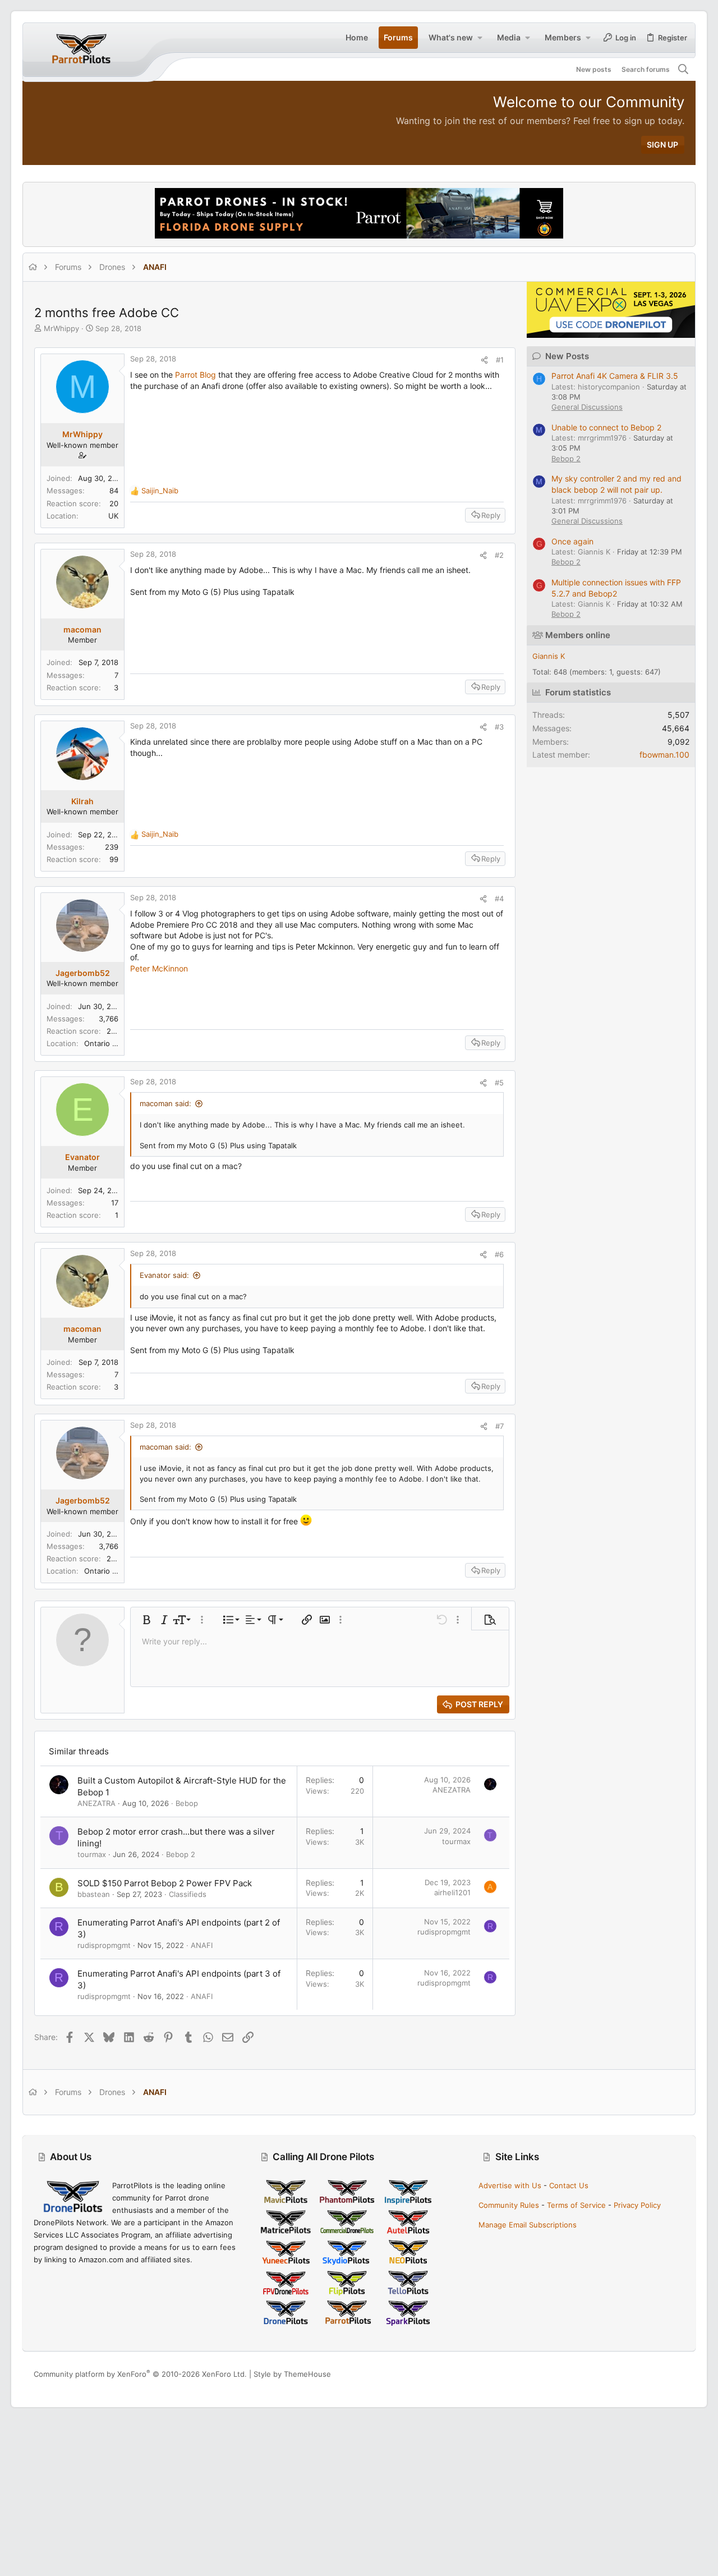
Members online (578, 635)
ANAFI (202, 1945)
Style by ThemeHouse (292, 2374)
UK (113, 516)
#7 (500, 1426)
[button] (480, 38)
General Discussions (587, 407)
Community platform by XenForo (140, 2374)
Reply (491, 515)
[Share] (484, 360)
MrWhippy (61, 328)
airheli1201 (452, 1892)
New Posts (567, 356)
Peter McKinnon (159, 968)
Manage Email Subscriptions (528, 2225)
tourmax (92, 1854)
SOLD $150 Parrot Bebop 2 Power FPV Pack (165, 1883)
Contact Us (569, 2185)
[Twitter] (679, 2374)
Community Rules (509, 2205)
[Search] (684, 70)
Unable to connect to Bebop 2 (606, 427)
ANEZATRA (96, 1803)
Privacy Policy (637, 2205)
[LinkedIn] (662, 2374)
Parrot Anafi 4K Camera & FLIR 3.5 (615, 376)
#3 (499, 727)
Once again (572, 541)
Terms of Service (576, 2205)
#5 (499, 1083)
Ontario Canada (111, 1043)
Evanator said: (164, 1275)
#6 (499, 1254)
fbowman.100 (664, 755)
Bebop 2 (181, 1854)
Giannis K (549, 656)
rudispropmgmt (104, 1945)
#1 (500, 360)
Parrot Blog (195, 375)
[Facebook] (629, 2374)
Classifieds (188, 1894)
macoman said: (165, 1103)
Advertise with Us (510, 2185)
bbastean (94, 1894)
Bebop (187, 1803)
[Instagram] (646, 2374)
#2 (499, 555)
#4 (499, 899)
